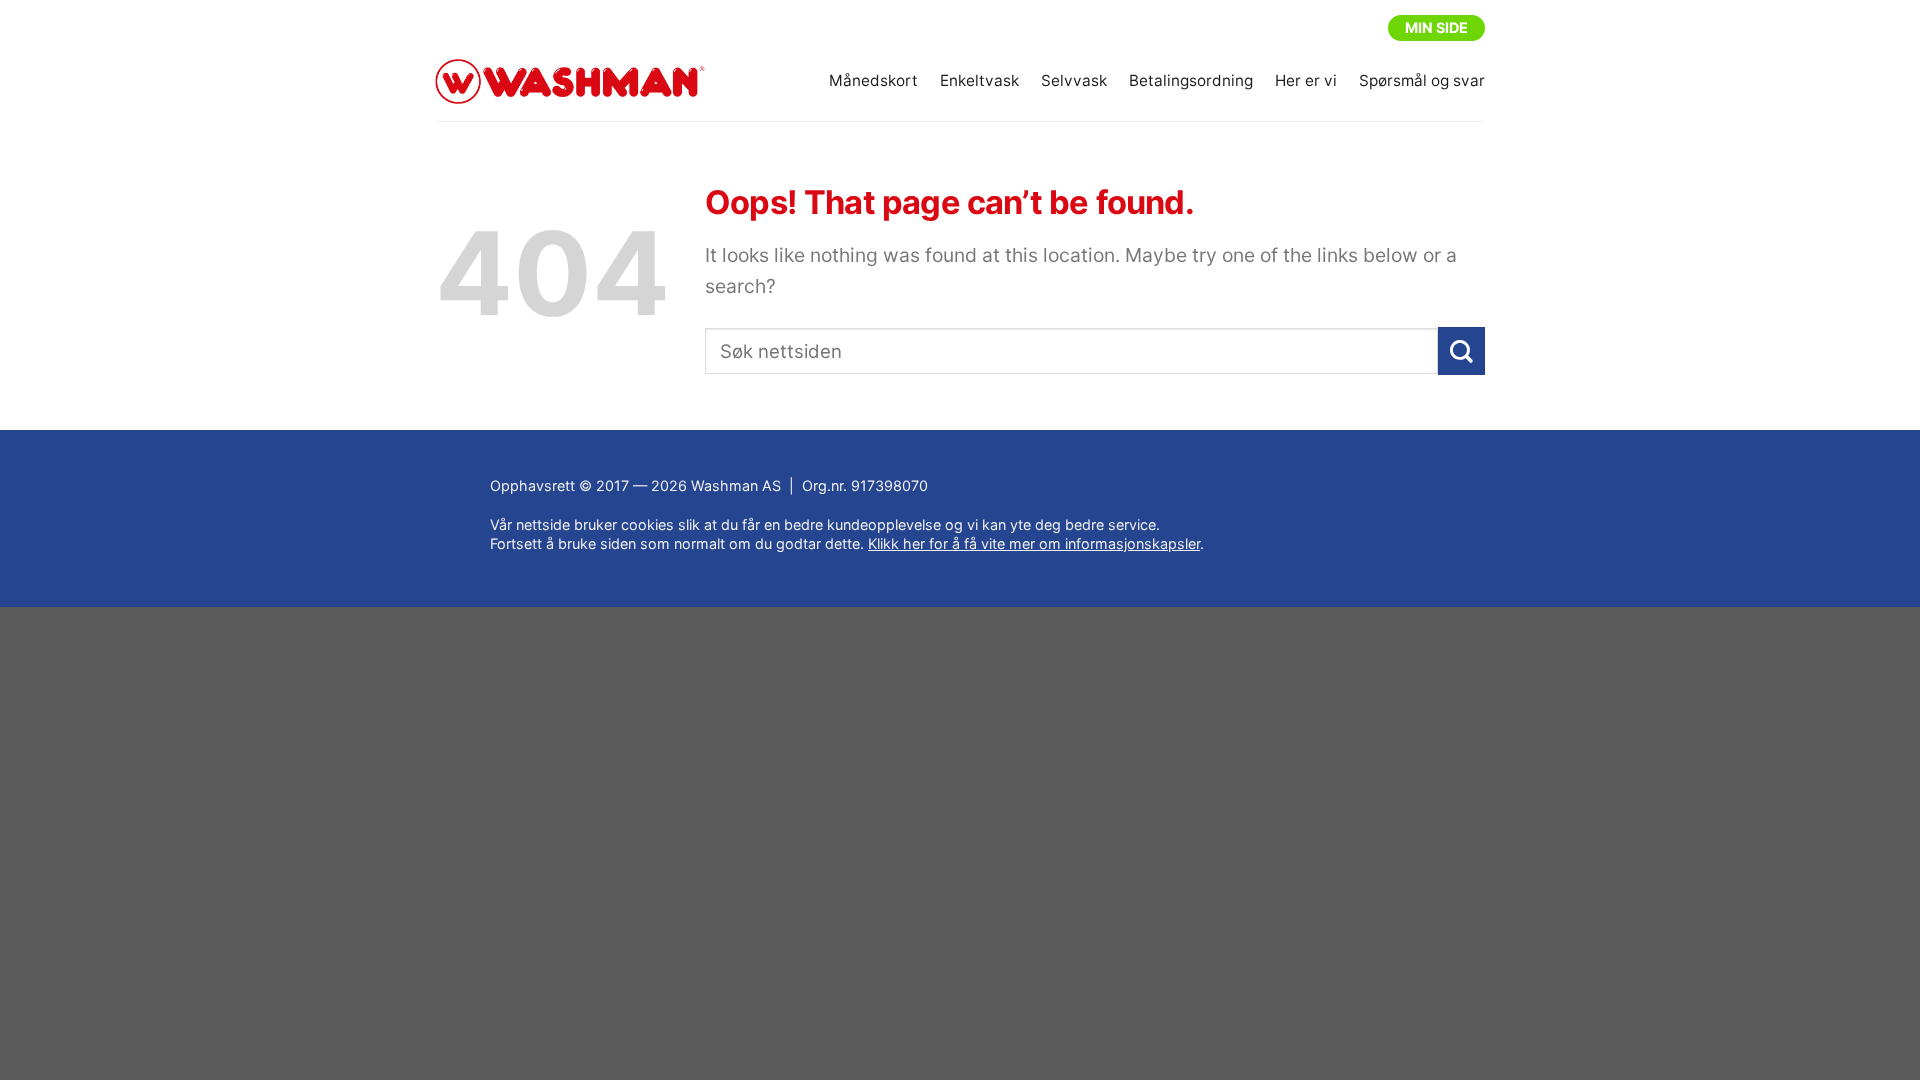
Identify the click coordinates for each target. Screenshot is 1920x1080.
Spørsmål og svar (1422, 80)
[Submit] (1461, 351)
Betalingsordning (1191, 80)
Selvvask (1074, 80)
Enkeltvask (979, 80)
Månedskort (873, 80)
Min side (1436, 27)
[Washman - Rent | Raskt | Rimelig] (570, 82)
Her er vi (1306, 80)
